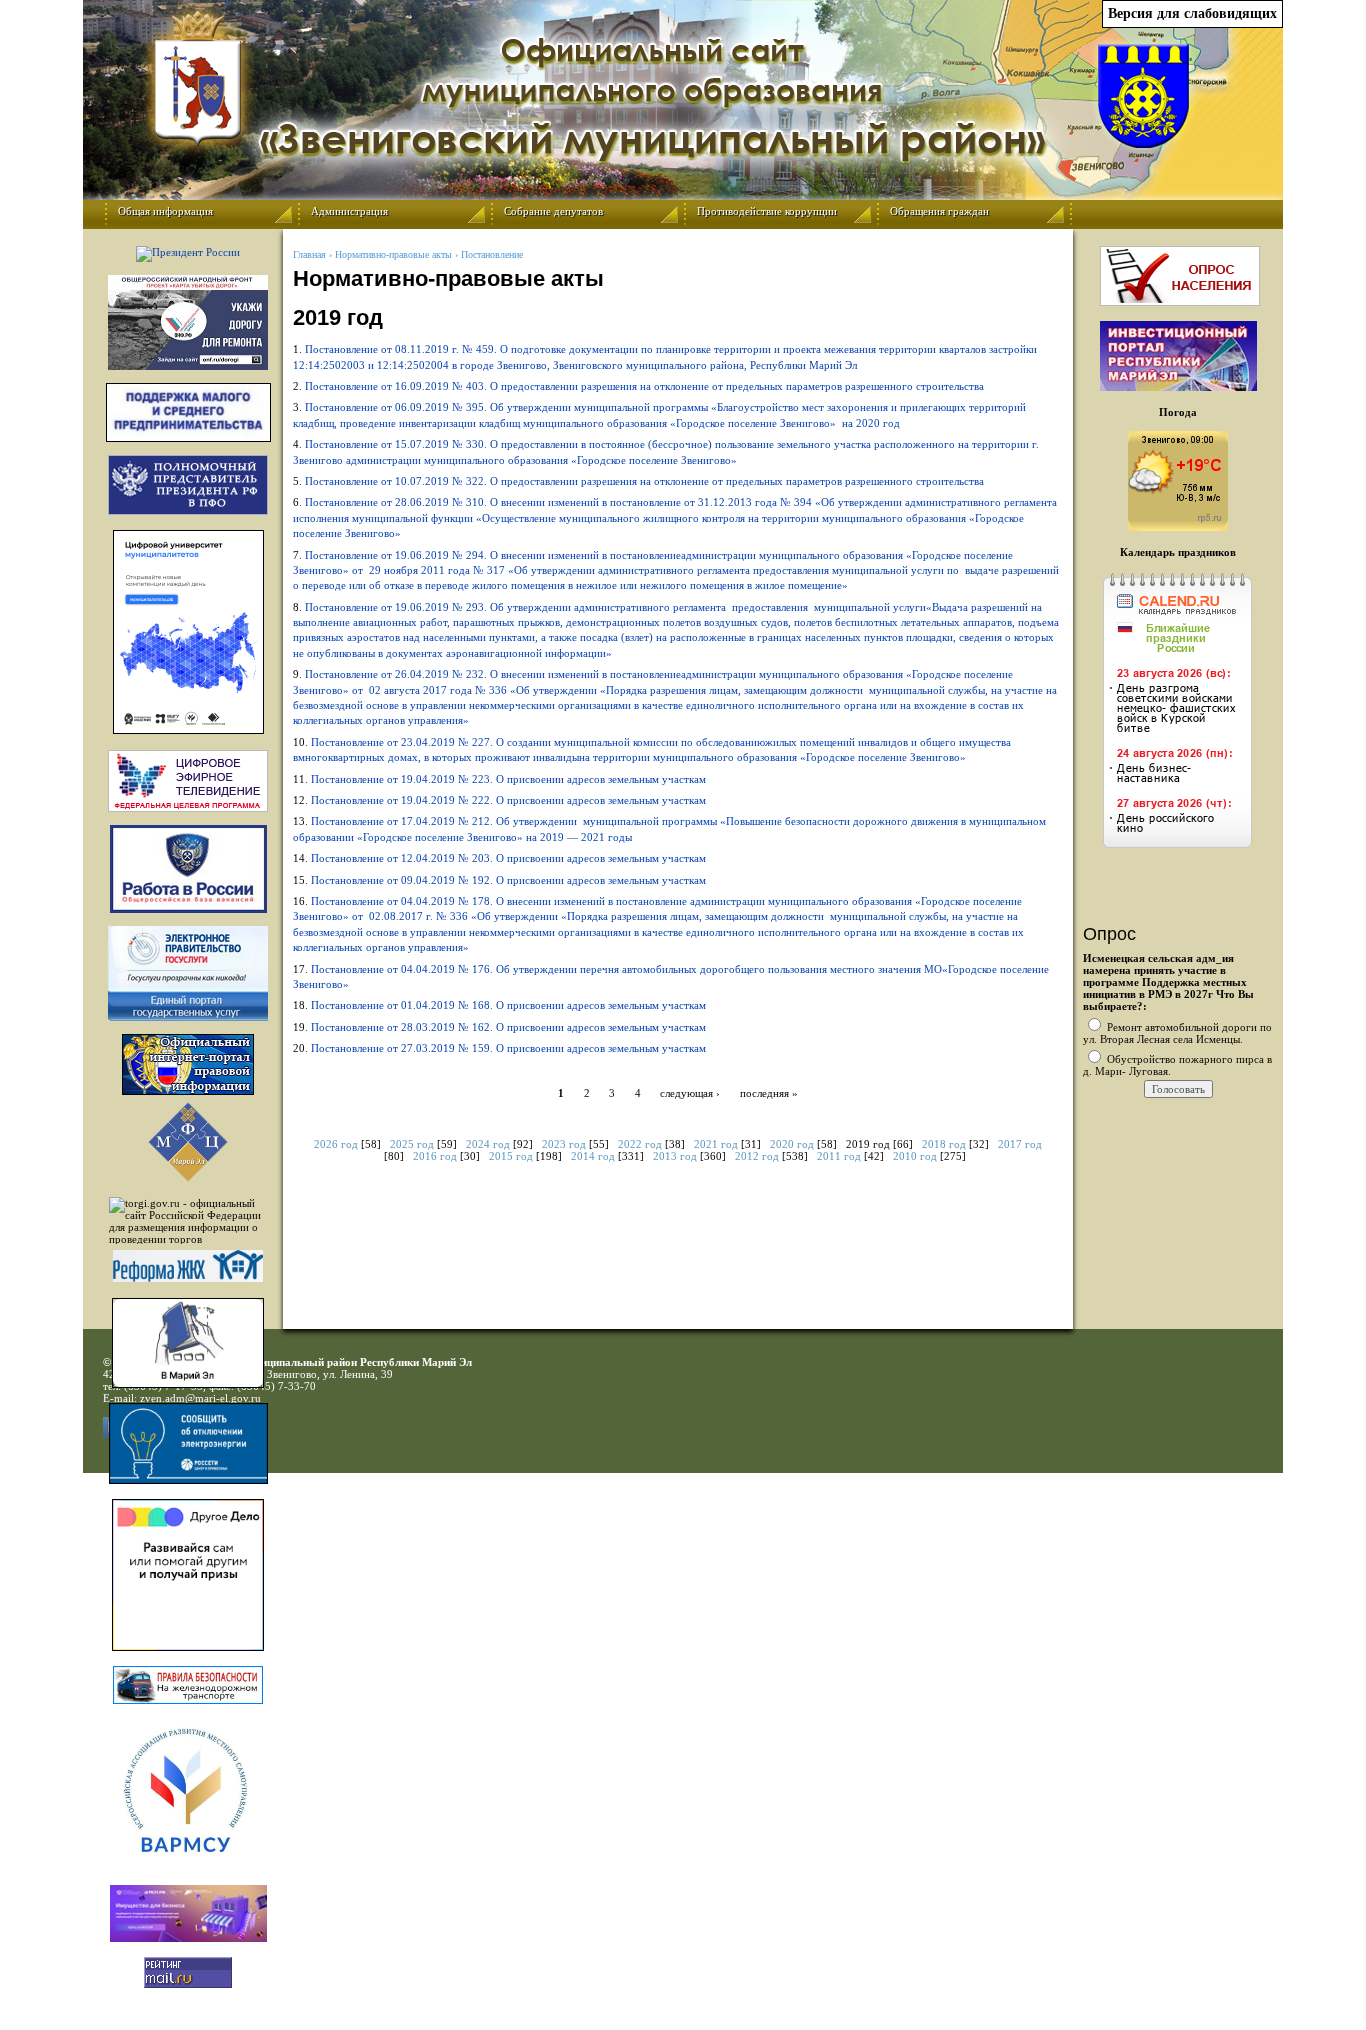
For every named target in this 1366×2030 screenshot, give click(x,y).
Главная (309, 254)
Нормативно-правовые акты (393, 254)
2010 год (915, 1156)
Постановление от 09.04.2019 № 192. (510, 880)
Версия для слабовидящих (1192, 13)
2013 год (675, 1156)
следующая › (690, 1092)
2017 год (1020, 1144)
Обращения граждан (939, 211)
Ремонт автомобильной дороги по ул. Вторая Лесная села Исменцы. (1177, 1033)
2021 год (716, 1144)
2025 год (412, 1144)
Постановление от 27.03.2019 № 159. (510, 1048)
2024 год (488, 1144)
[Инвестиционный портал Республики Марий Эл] (1178, 387)
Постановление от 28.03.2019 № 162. (508, 1027)
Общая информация (165, 211)
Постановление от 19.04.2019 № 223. (510, 779)
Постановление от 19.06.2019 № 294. (676, 570)
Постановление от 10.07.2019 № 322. (646, 481)
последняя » (769, 1092)
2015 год (511, 1156)
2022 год (640, 1144)
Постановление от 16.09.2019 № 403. (646, 386)
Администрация (349, 211)
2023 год (564, 1144)
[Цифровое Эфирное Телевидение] (188, 781)
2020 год (792, 1144)
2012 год (757, 1156)
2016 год (435, 1156)
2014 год (593, 1156)
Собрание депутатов (553, 211)
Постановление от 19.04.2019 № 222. (510, 800)
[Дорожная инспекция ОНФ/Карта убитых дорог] (188, 322)
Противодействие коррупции (767, 211)
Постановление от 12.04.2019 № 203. (510, 858)
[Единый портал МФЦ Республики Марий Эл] (188, 1178)
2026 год (336, 1144)
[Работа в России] (188, 869)
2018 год (944, 1144)
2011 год (839, 1156)
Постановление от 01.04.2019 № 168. (510, 1005)
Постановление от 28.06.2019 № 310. (675, 517)
